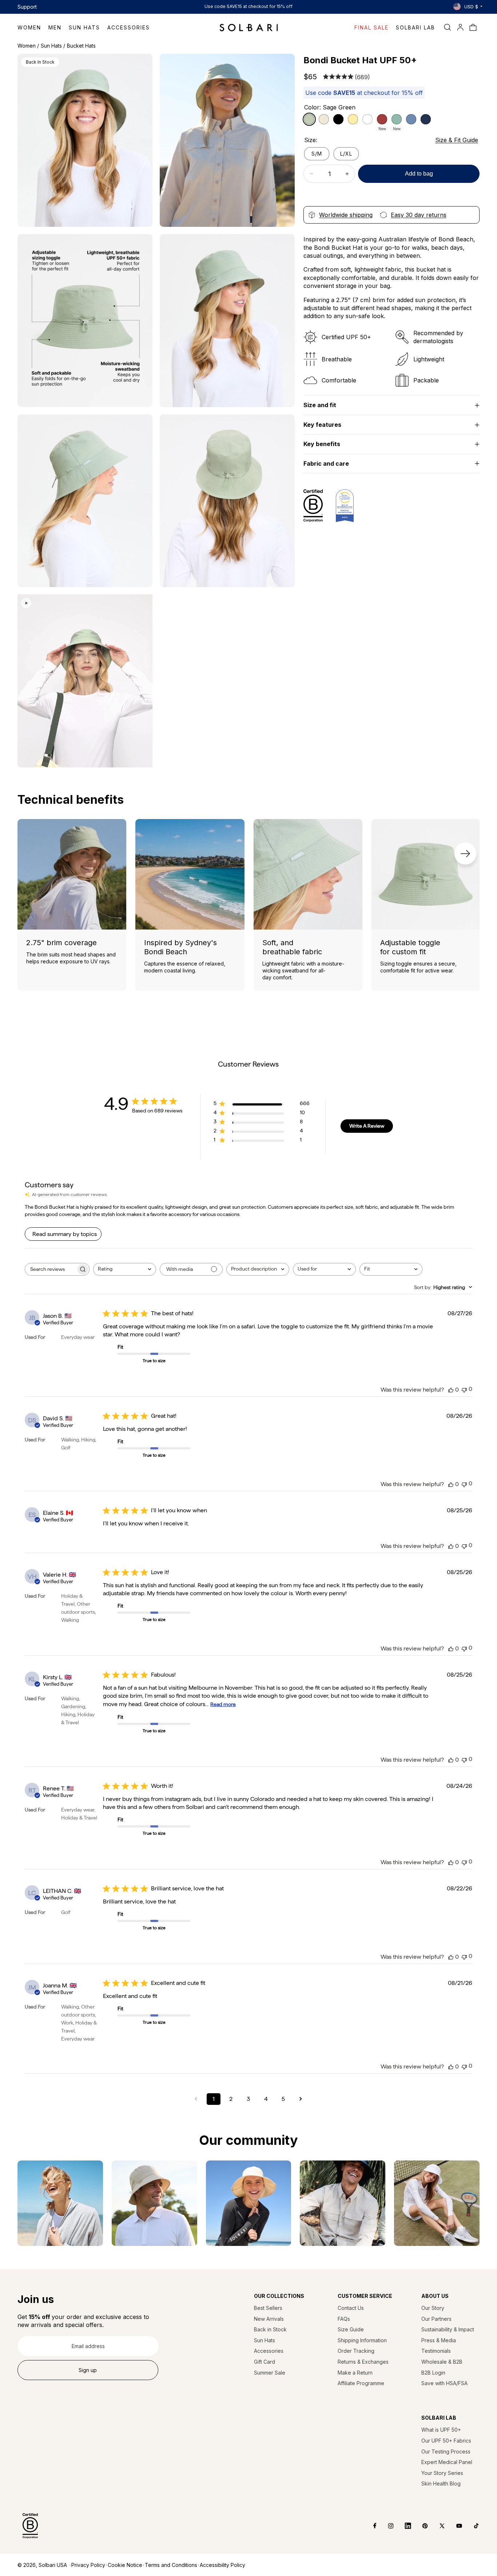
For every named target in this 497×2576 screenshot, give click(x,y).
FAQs (344, 2319)
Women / (28, 46)
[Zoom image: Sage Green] (85, 140)
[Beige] (324, 119)
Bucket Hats (81, 46)
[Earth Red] (382, 119)
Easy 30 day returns (419, 215)
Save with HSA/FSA (444, 2383)
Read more (223, 1704)
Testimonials (436, 2351)
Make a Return (355, 2373)
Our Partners (436, 2319)
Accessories (269, 2351)
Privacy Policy (88, 2565)
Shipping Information (362, 2340)
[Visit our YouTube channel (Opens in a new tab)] (454, 2526)
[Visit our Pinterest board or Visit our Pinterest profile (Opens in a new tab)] (420, 2526)
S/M (317, 154)
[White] (367, 119)
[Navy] (426, 119)
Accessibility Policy (222, 2565)
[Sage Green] (309, 119)
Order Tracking (356, 2351)
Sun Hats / (53, 46)
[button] (33, 27)
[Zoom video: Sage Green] (85, 681)
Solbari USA (53, 2565)
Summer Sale (270, 2373)
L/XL (346, 154)
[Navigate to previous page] (196, 2099)
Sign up (88, 2370)
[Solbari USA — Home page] (249, 27)
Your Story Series (442, 2473)
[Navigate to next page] (301, 2099)
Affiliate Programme (361, 2383)
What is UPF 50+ (441, 2430)
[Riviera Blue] (411, 119)
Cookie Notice (125, 2565)
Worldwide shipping (346, 215)
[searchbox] (51, 1269)
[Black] (338, 119)
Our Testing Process (446, 2451)
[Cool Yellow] (353, 119)
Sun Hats (265, 2340)
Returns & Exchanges (363, 2362)
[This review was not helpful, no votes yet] (464, 1389)
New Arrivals (269, 2319)
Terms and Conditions (171, 2565)
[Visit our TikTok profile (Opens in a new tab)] (471, 2526)
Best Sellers (268, 2308)
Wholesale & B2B (442, 2362)
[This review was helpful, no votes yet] (451, 1390)
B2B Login (433, 2373)
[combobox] (125, 1269)
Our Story (433, 2308)
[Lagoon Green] (397, 119)
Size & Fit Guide (457, 140)
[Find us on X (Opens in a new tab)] (437, 2526)
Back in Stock (270, 2329)
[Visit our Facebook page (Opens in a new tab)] (370, 2526)
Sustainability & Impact (448, 2329)
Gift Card (265, 2362)
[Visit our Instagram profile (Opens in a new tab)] (385, 2526)
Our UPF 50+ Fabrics (446, 2441)
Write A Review (367, 1126)
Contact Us (351, 2308)
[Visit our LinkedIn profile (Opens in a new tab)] (403, 2526)
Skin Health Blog (441, 2483)
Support (27, 7)
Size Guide (351, 2329)
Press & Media (439, 2340)
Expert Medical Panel (447, 2462)
